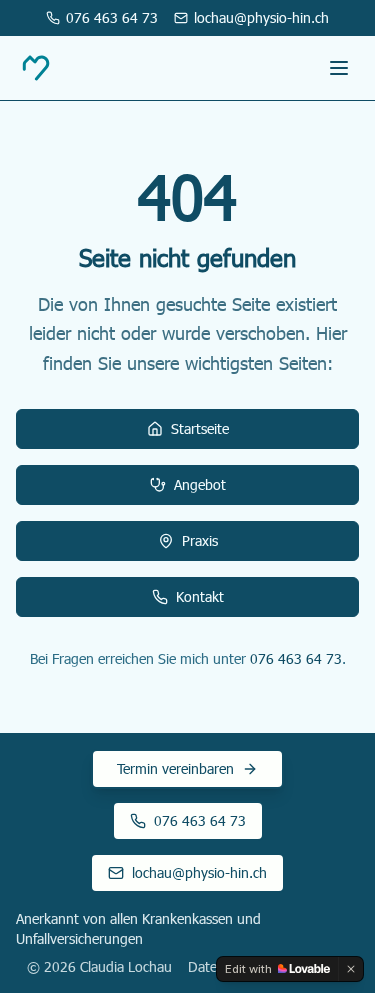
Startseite (200, 428)
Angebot (200, 484)
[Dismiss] (351, 969)
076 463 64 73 (296, 658)
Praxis (200, 540)
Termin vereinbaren (175, 768)
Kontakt (200, 596)
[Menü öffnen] (339, 68)
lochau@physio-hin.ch (199, 872)
